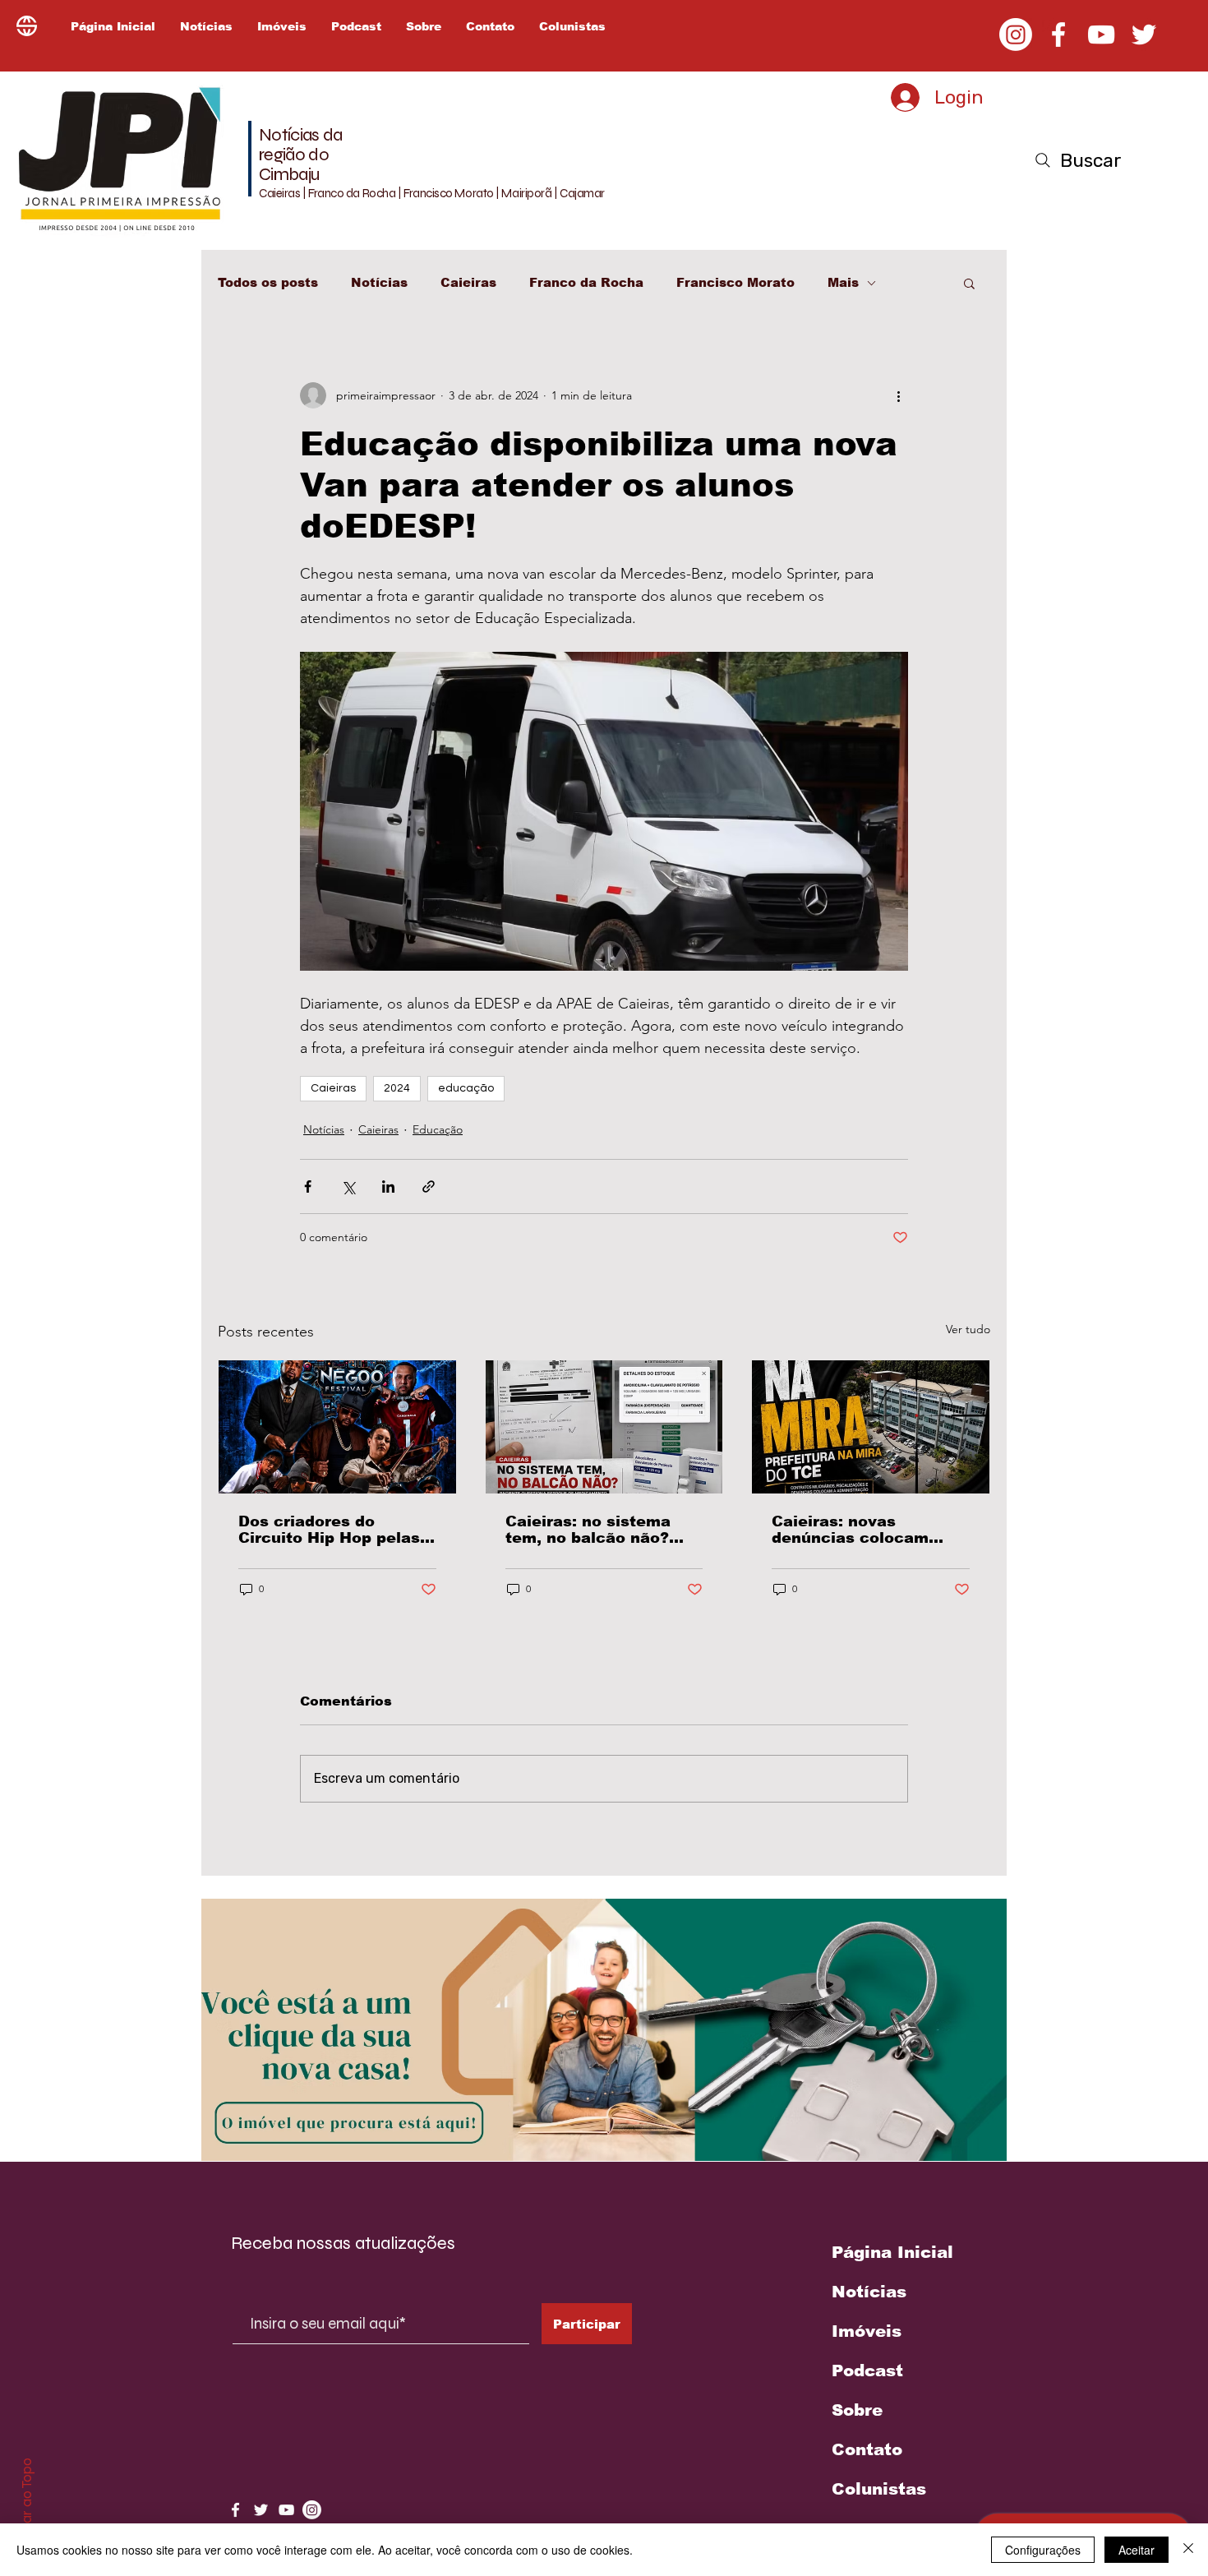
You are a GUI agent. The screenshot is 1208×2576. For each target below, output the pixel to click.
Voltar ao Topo (27, 2502)
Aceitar (1137, 2550)
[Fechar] (1188, 2550)
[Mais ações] (898, 395)
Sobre (857, 2410)
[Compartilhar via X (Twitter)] (348, 1186)
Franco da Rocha (586, 282)
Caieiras (468, 282)
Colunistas (879, 2489)
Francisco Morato (735, 282)
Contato (867, 2449)
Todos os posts (268, 282)
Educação (438, 1129)
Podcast (867, 2371)
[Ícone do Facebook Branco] (235, 2510)
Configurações (1043, 2550)
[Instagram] (1016, 35)
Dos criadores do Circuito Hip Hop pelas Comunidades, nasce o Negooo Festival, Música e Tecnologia (330, 1530)
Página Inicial (892, 2252)
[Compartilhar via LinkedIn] (388, 1186)
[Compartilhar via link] (429, 1186)
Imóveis (867, 2331)
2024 (397, 1088)
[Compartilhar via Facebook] (308, 1186)
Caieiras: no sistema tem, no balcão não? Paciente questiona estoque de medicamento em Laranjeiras (588, 1530)
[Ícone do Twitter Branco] (261, 2510)
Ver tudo (968, 1329)
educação (466, 1088)
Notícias (379, 282)
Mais (843, 282)
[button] (969, 283)
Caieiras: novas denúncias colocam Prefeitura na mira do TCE (857, 1530)
